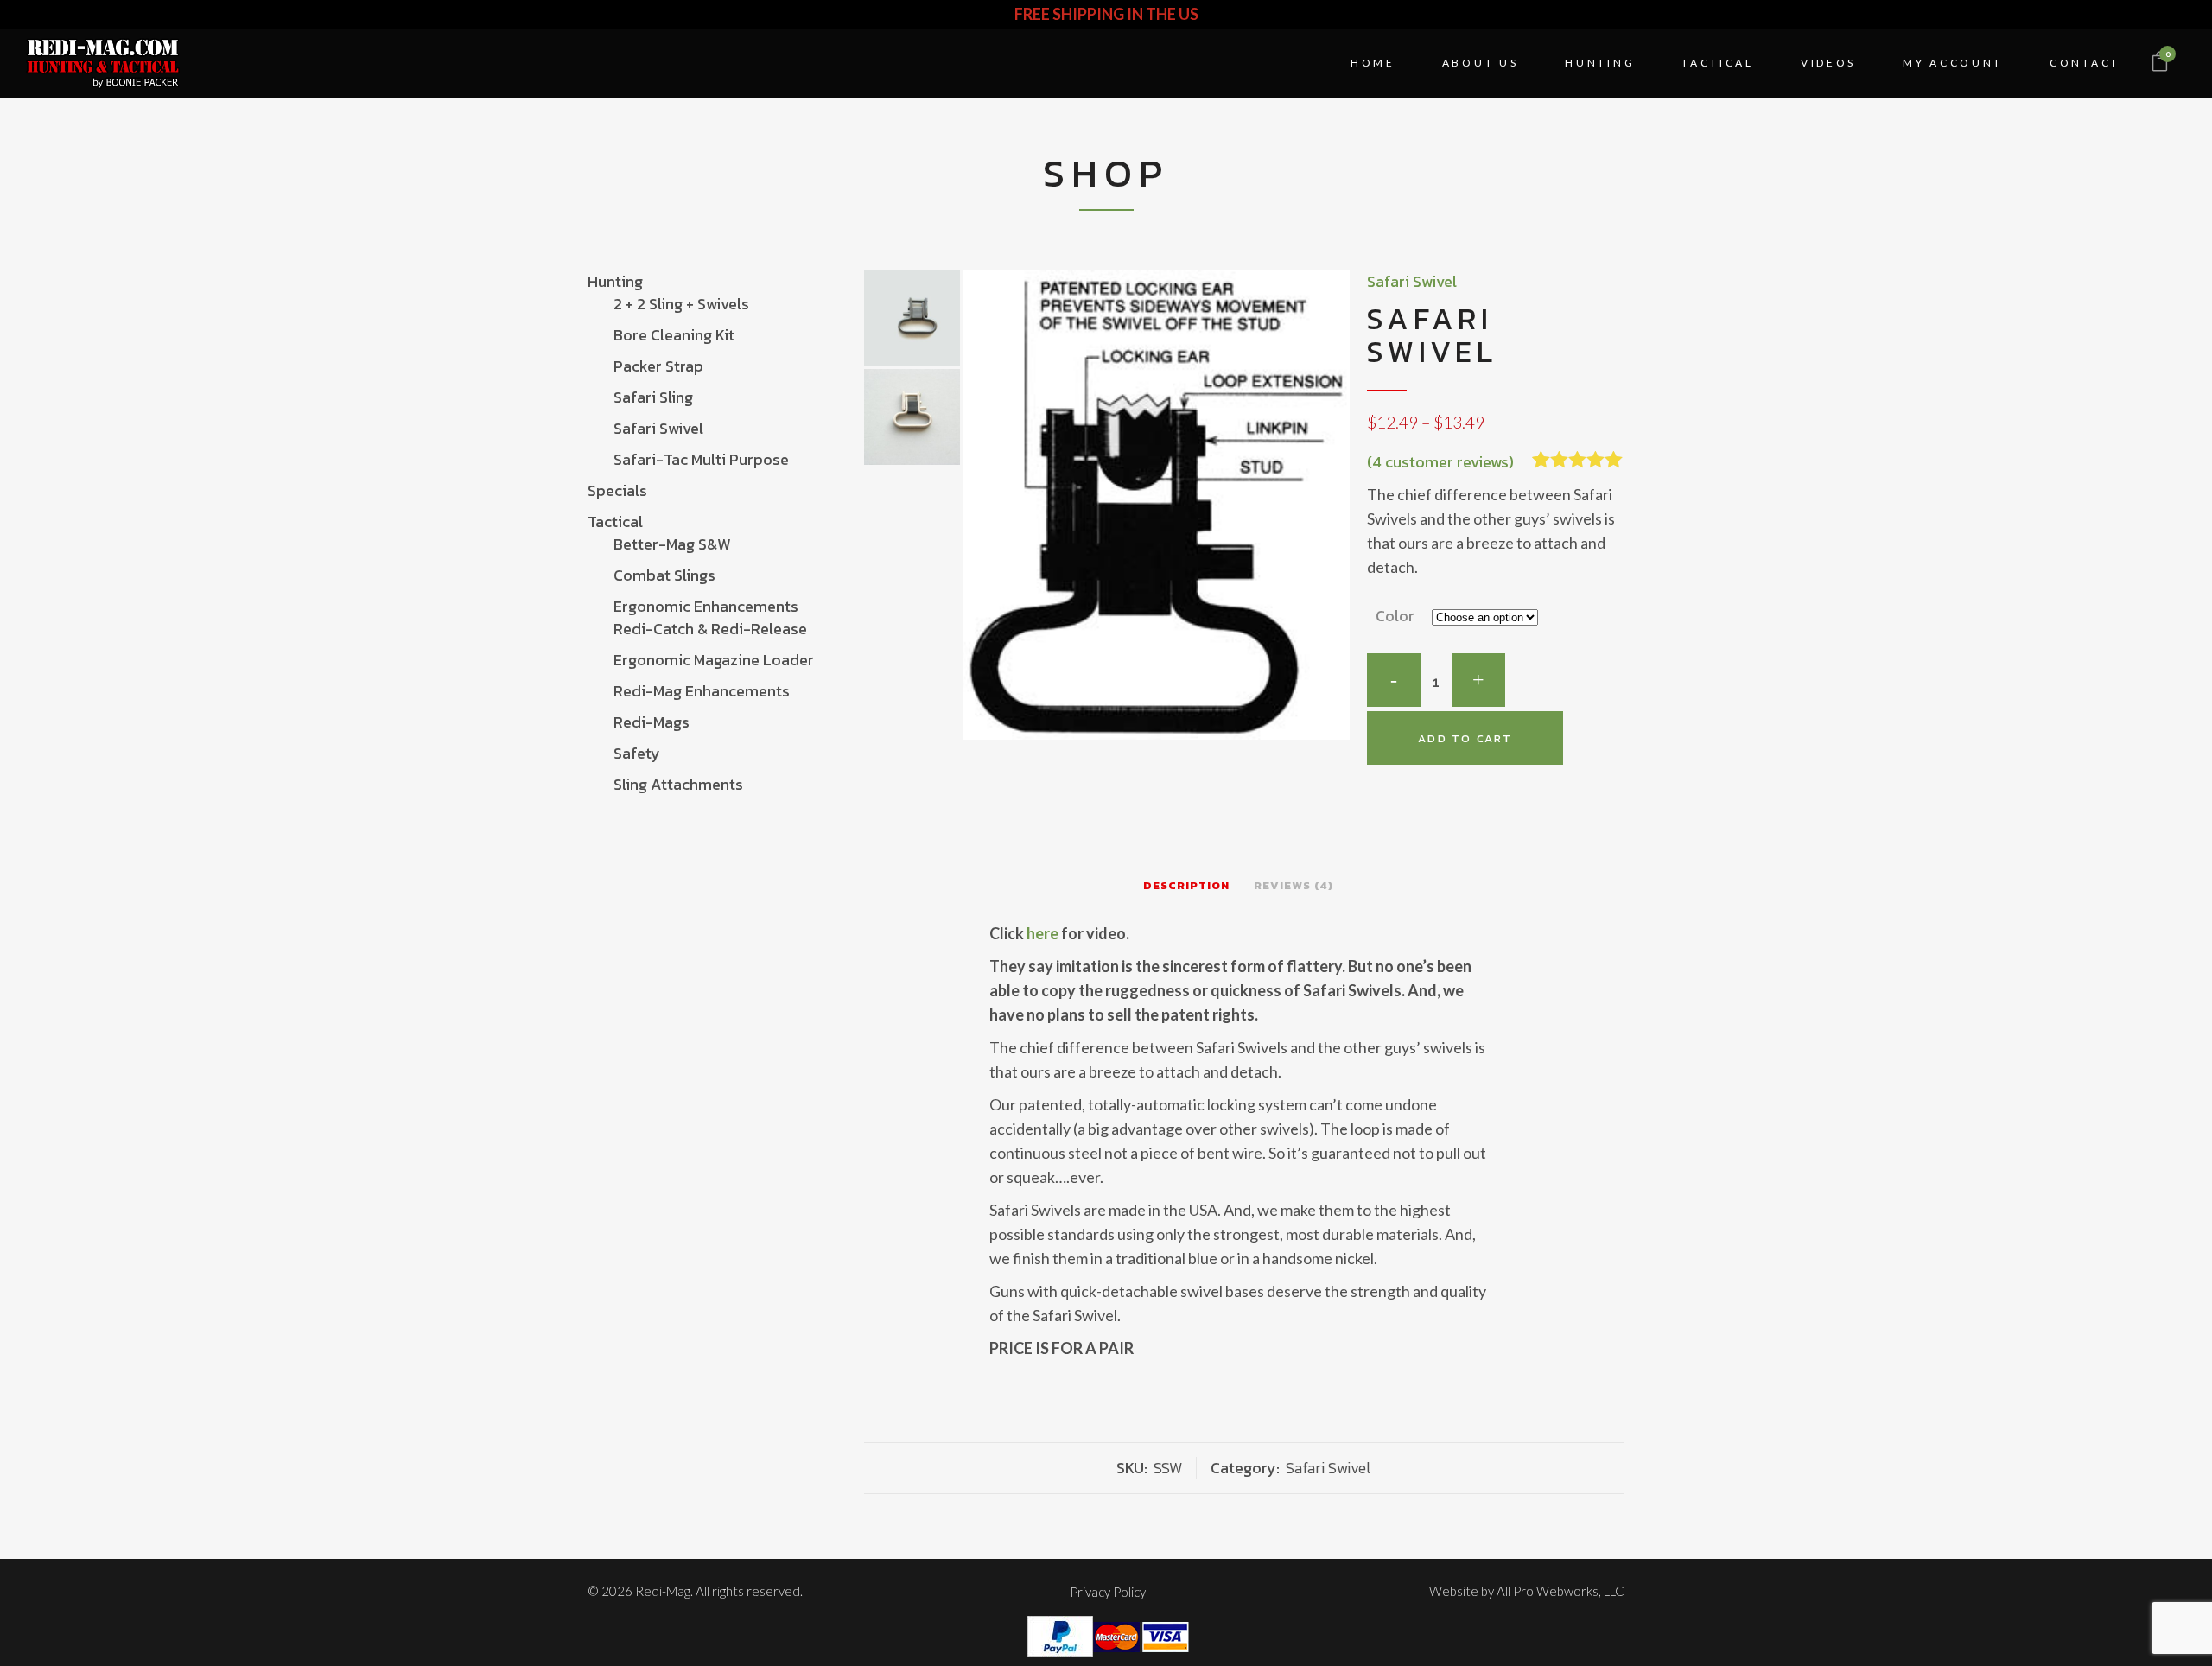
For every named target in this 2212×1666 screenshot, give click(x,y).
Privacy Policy (1108, 1592)
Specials (617, 490)
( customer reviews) (1440, 462)
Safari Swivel (658, 428)
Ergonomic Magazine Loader (714, 660)
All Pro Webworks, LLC (1560, 1591)
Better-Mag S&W (672, 544)
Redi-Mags (652, 722)
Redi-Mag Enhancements (702, 691)
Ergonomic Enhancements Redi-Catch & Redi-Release (710, 617)
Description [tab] (1186, 885)
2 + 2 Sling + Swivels (681, 304)
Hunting (615, 281)
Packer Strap (658, 366)
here (1042, 933)
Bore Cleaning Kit (674, 335)
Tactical (615, 521)
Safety (637, 753)
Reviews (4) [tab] (1294, 885)
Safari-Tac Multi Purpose (701, 459)
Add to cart (1465, 738)
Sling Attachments (678, 784)
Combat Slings (664, 575)
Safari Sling (653, 397)
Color (1395, 616)
